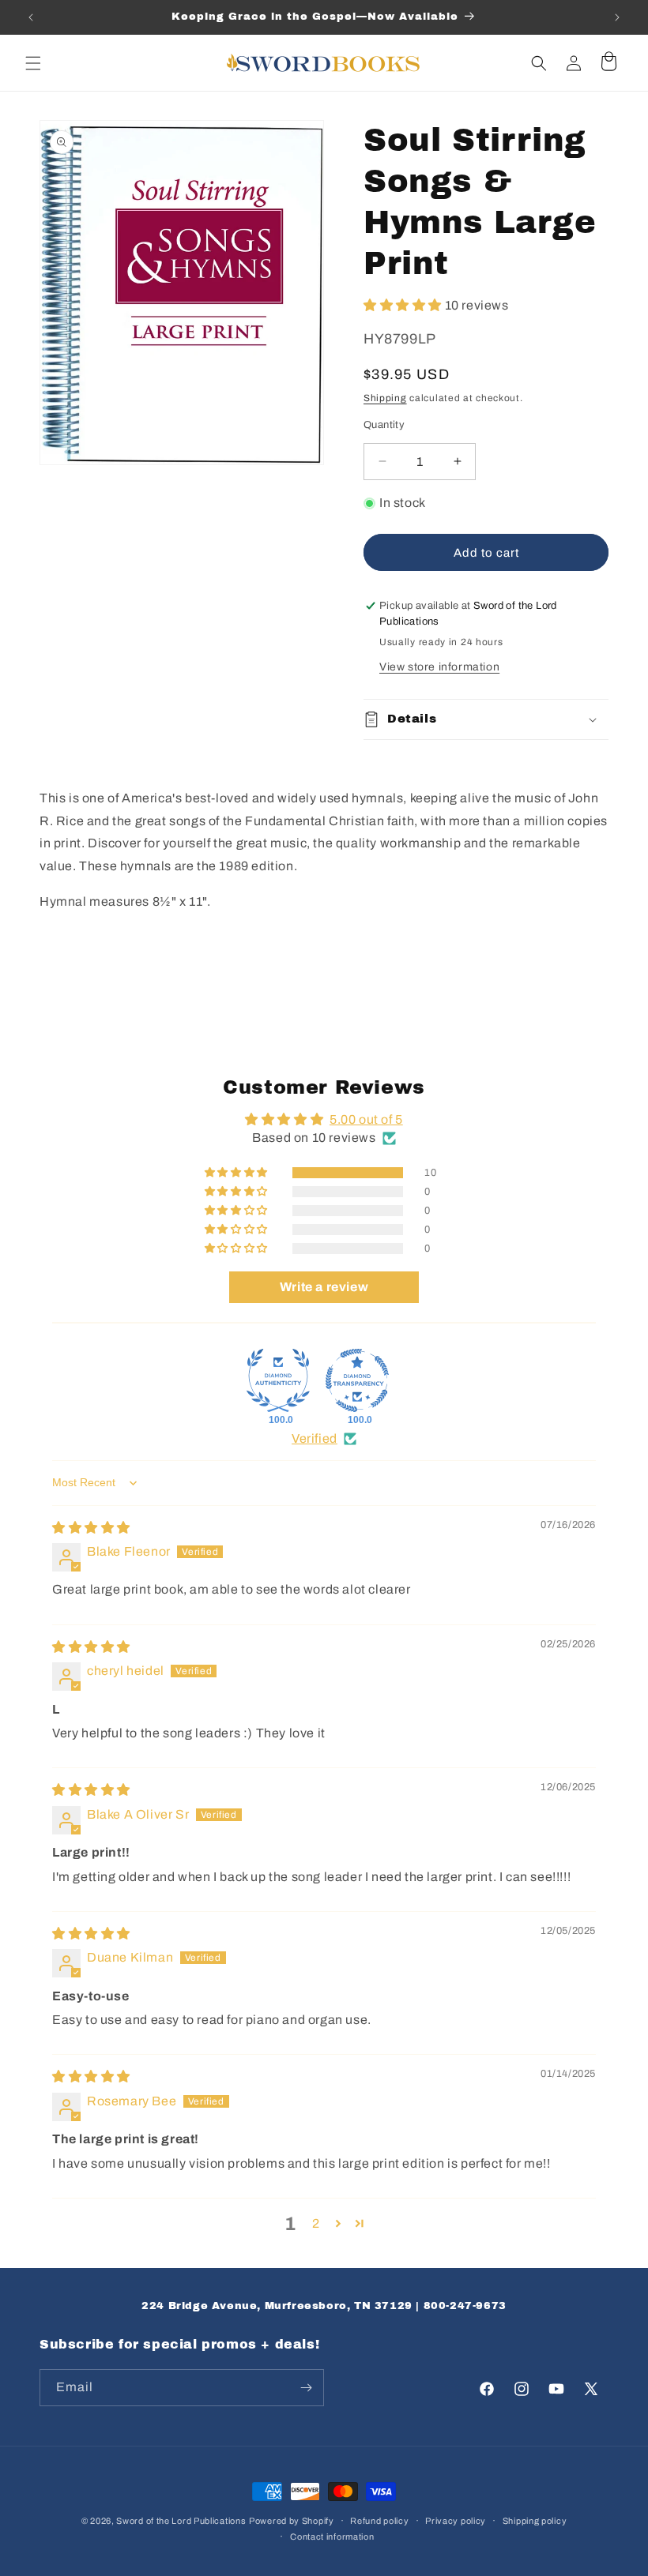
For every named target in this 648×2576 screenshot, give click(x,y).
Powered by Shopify (292, 2521)
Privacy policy (456, 2521)
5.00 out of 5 (366, 1119)
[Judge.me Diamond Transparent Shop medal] (357, 1380)
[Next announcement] (617, 17)
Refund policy (379, 2521)
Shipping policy (535, 2521)
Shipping (385, 398)
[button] (33, 63)
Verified (315, 1438)
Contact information (332, 2537)
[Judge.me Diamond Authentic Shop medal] (278, 1380)
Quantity (384, 425)
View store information (439, 667)
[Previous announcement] (31, 17)
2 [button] (316, 2223)
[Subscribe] (306, 2388)
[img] (91, 1528)
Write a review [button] (324, 1287)
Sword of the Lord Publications (181, 2521)
